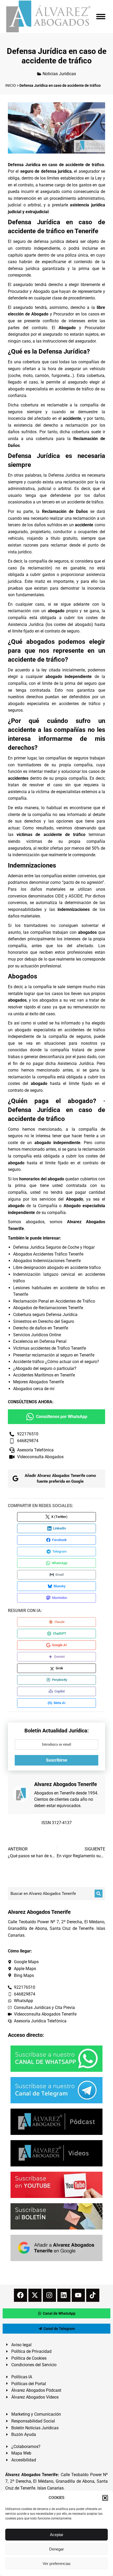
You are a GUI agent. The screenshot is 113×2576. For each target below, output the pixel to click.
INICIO (11, 85)
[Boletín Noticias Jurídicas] (56, 2216)
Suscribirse (57, 1760)
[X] (35, 2295)
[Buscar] (99, 1894)
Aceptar (57, 2535)
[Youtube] (78, 2295)
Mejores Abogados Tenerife (38, 1382)
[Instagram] (49, 2295)
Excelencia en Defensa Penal (40, 1341)
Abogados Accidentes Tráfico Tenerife (48, 1254)
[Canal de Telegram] (56, 2090)
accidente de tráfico (85, 502)
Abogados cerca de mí (34, 1389)
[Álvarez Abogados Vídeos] (56, 2153)
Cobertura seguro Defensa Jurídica (45, 1315)
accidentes (18, 778)
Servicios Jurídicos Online (37, 1335)
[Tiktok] (93, 2295)
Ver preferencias (57, 2564)
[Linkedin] (64, 2295)
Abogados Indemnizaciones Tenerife (47, 1261)
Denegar (56, 2549)
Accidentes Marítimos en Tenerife (44, 1375)
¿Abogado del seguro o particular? (45, 1368)
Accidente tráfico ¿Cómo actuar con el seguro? (56, 1362)
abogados (17, 1000)
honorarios (18, 952)
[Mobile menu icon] (101, 17)
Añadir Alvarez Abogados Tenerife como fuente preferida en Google (60, 1479)
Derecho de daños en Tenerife (41, 1328)
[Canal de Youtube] (56, 2185)
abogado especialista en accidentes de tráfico (51, 389)
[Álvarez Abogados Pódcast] (56, 2122)
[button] (105, 2498)
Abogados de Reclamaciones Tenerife (48, 1308)
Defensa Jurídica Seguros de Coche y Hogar (54, 1247)
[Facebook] (20, 2295)
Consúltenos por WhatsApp (62, 1417)
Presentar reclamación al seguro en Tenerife (54, 1355)
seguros (15, 1136)
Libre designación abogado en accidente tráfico (57, 1267)
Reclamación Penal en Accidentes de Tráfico (54, 1301)
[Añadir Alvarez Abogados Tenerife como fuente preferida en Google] (56, 2248)
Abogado (42, 291)
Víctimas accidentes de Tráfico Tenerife (50, 1348)
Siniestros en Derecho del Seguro (44, 1321)
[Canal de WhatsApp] (56, 2059)
